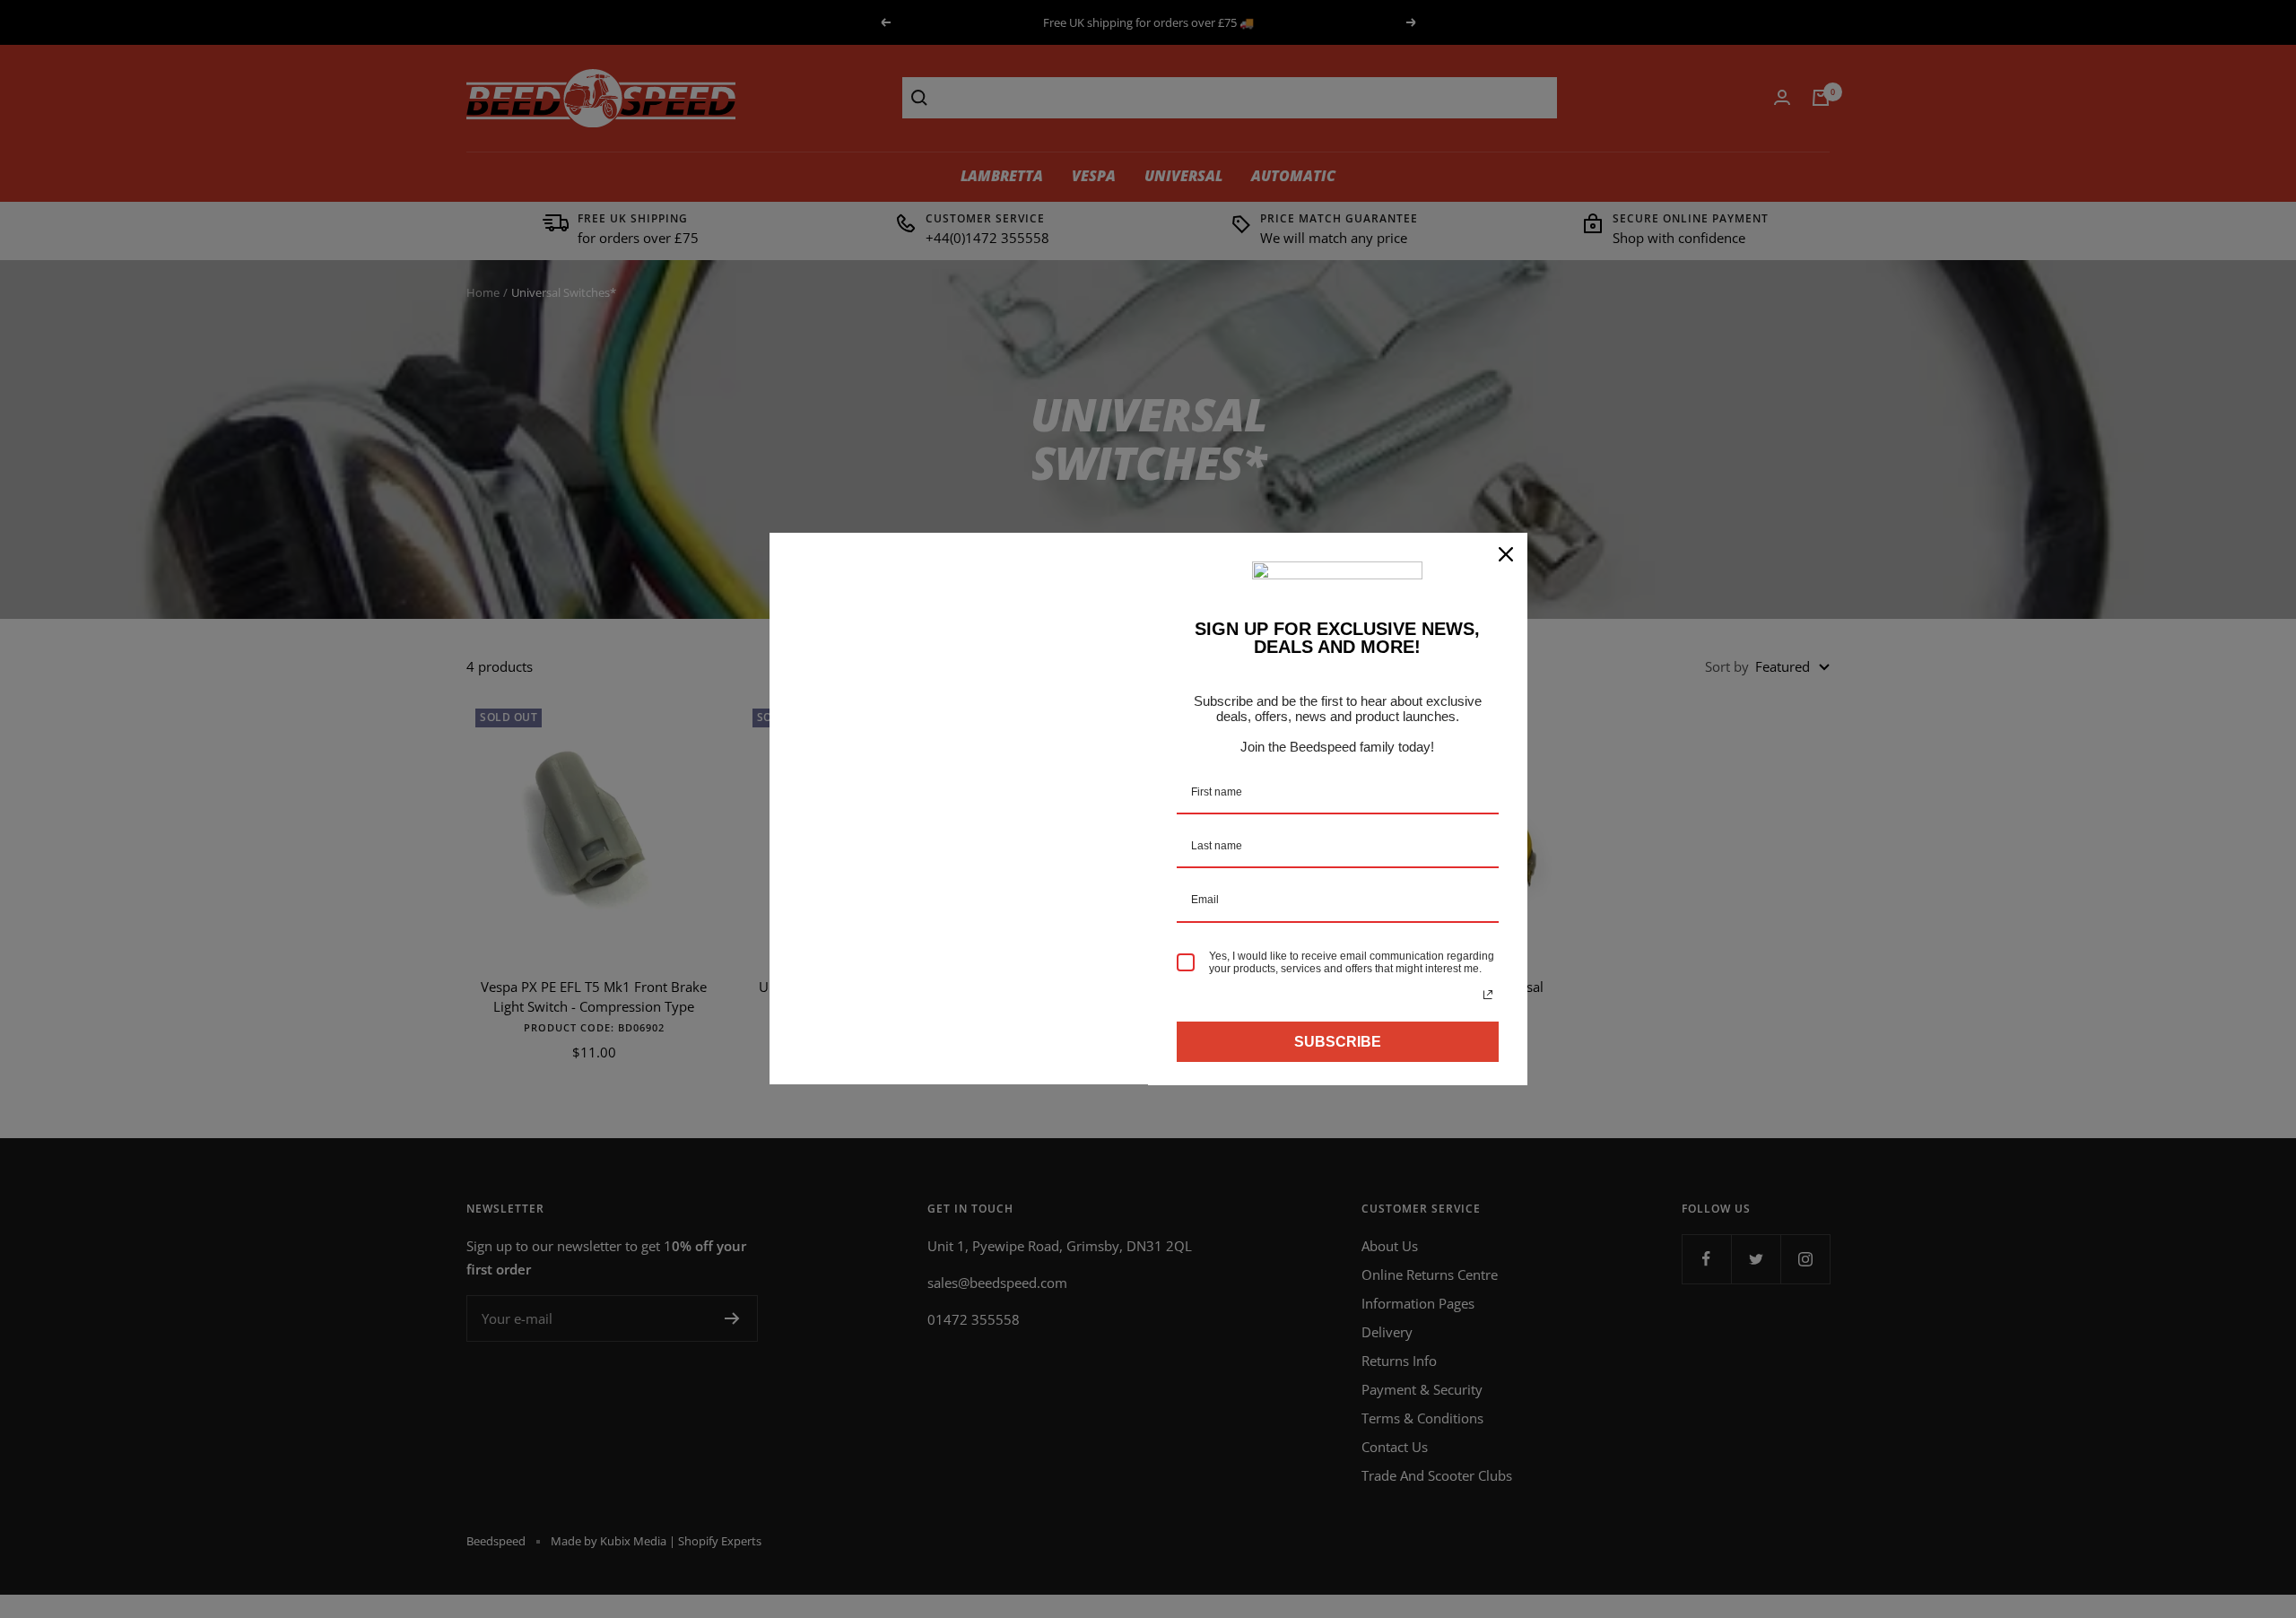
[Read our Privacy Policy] (1488, 995)
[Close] (1506, 554)
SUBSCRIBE (1338, 1042)
